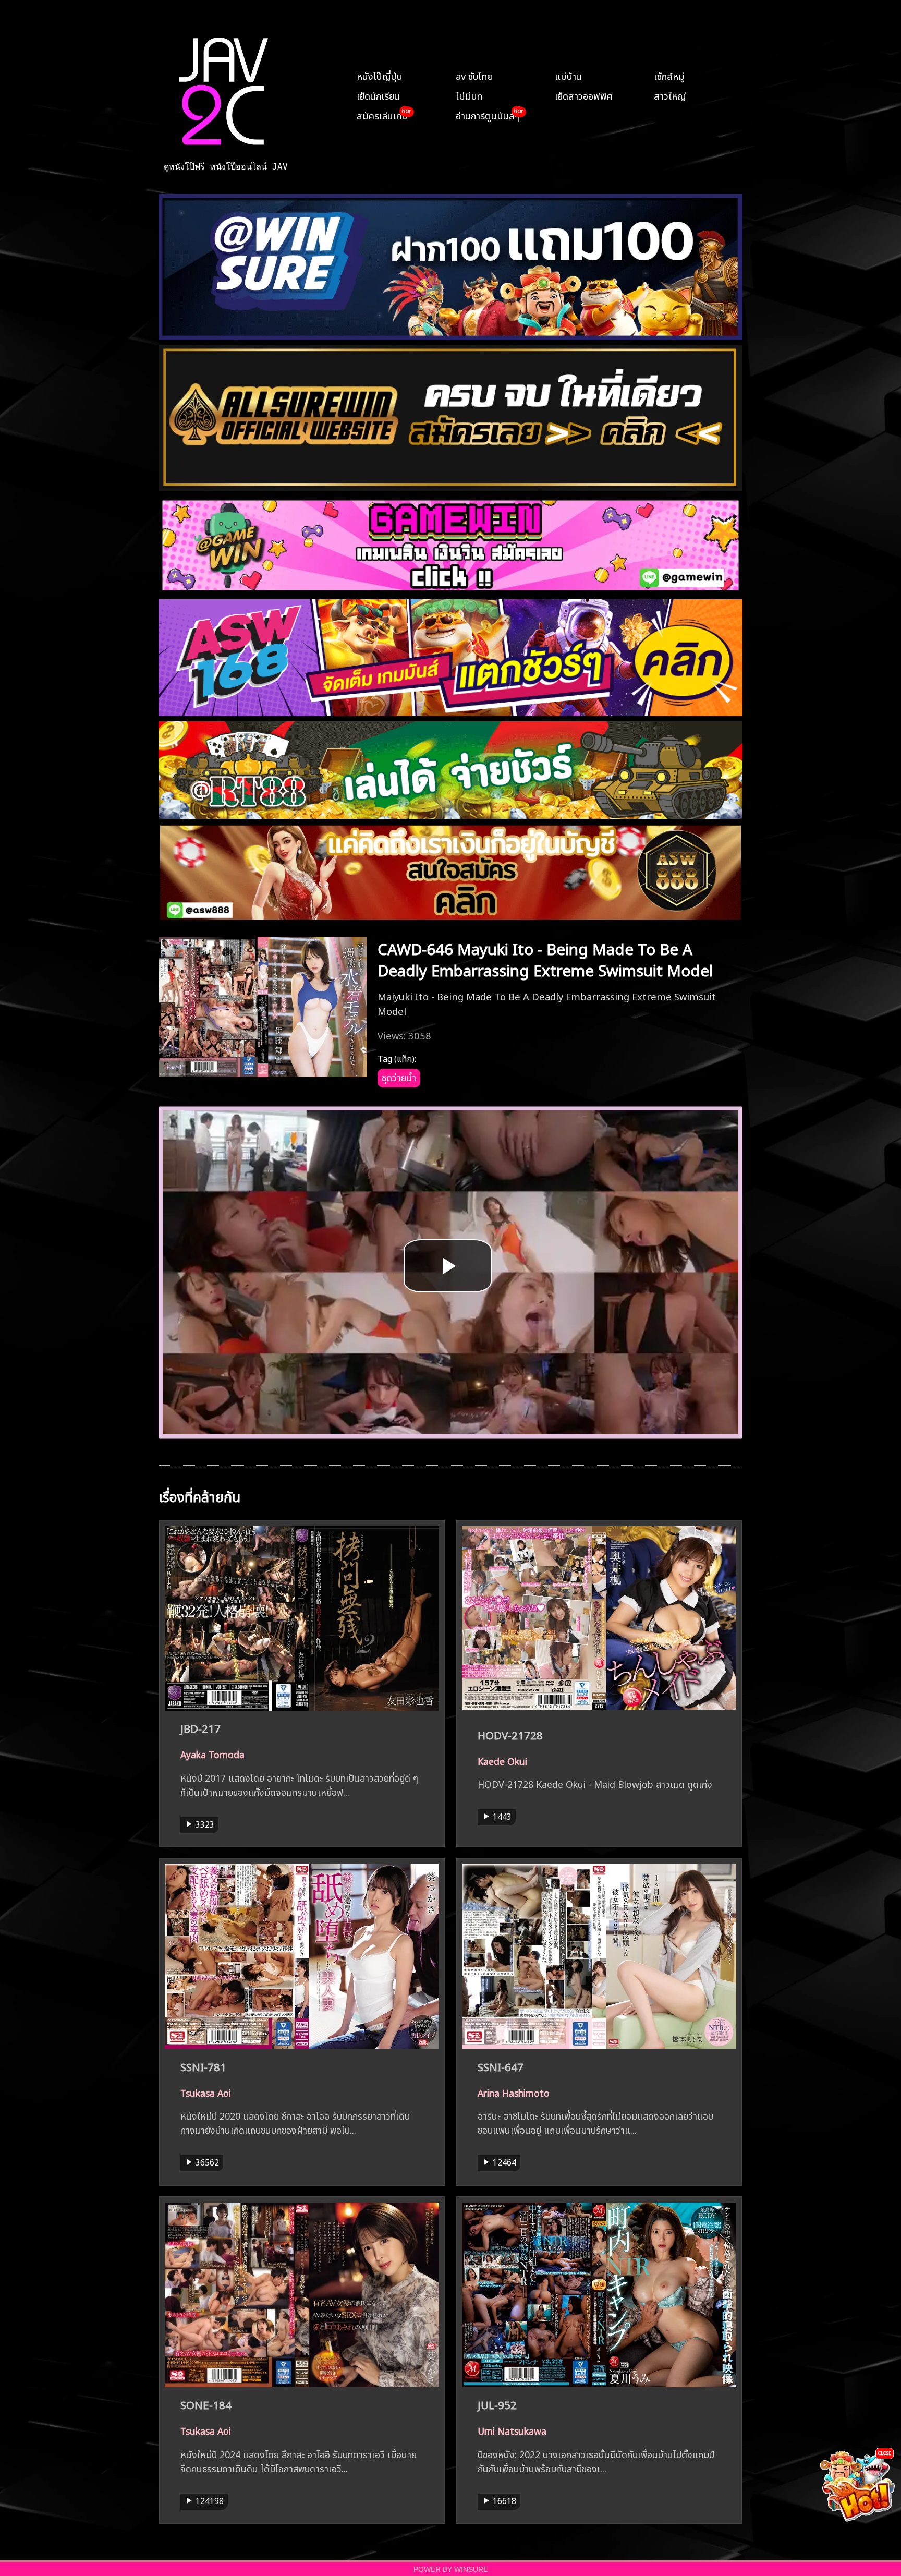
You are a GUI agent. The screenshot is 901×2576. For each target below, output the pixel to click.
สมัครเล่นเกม (382, 115)
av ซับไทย (474, 75)
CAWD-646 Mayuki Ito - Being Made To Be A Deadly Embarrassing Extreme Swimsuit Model (545, 958)
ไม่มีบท (469, 95)
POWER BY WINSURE (451, 2569)
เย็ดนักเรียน (378, 95)
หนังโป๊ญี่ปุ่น (380, 75)
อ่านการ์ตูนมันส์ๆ (488, 115)
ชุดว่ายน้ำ (399, 1077)
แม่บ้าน (568, 75)
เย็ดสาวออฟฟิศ (584, 95)
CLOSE (885, 2453)
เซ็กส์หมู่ (669, 75)
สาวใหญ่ (670, 95)
